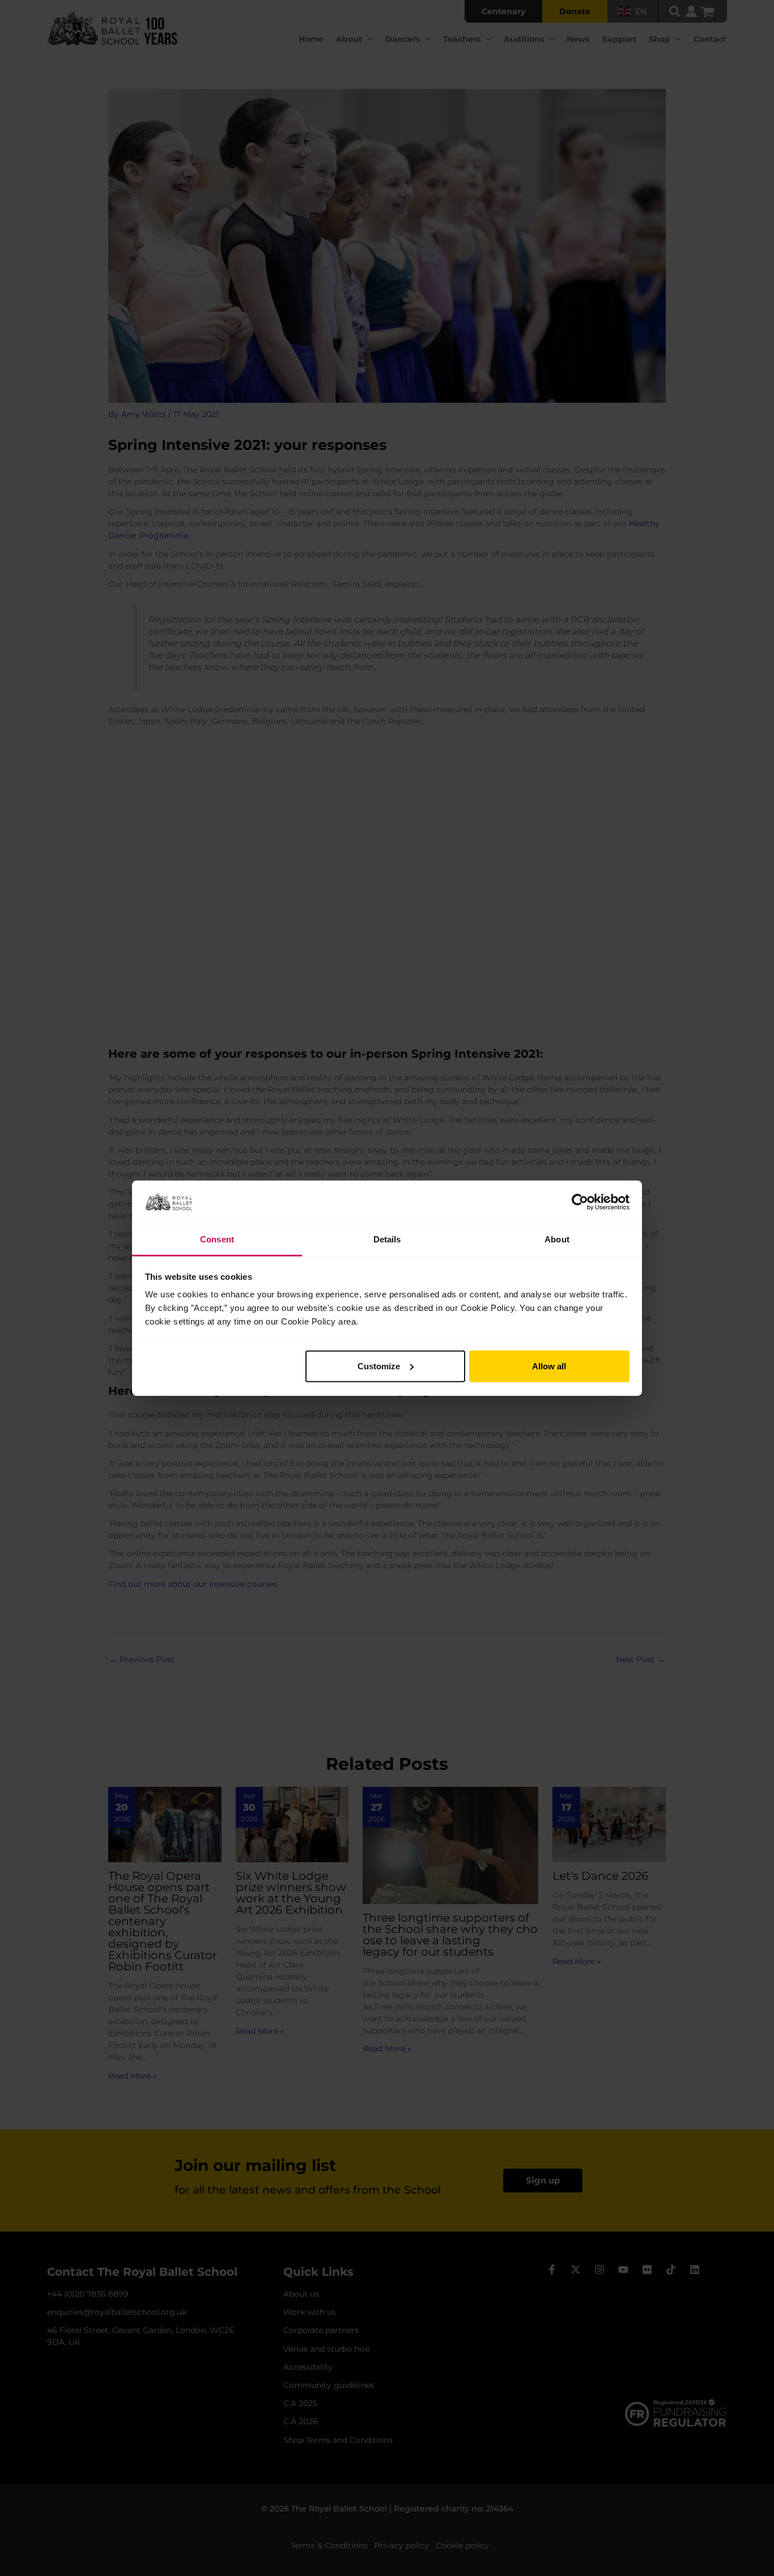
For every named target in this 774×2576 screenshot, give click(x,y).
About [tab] (557, 1239)
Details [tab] (387, 1239)
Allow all (549, 1366)
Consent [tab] (217, 1239)
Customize (379, 1366)
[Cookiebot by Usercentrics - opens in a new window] (580, 1202)
